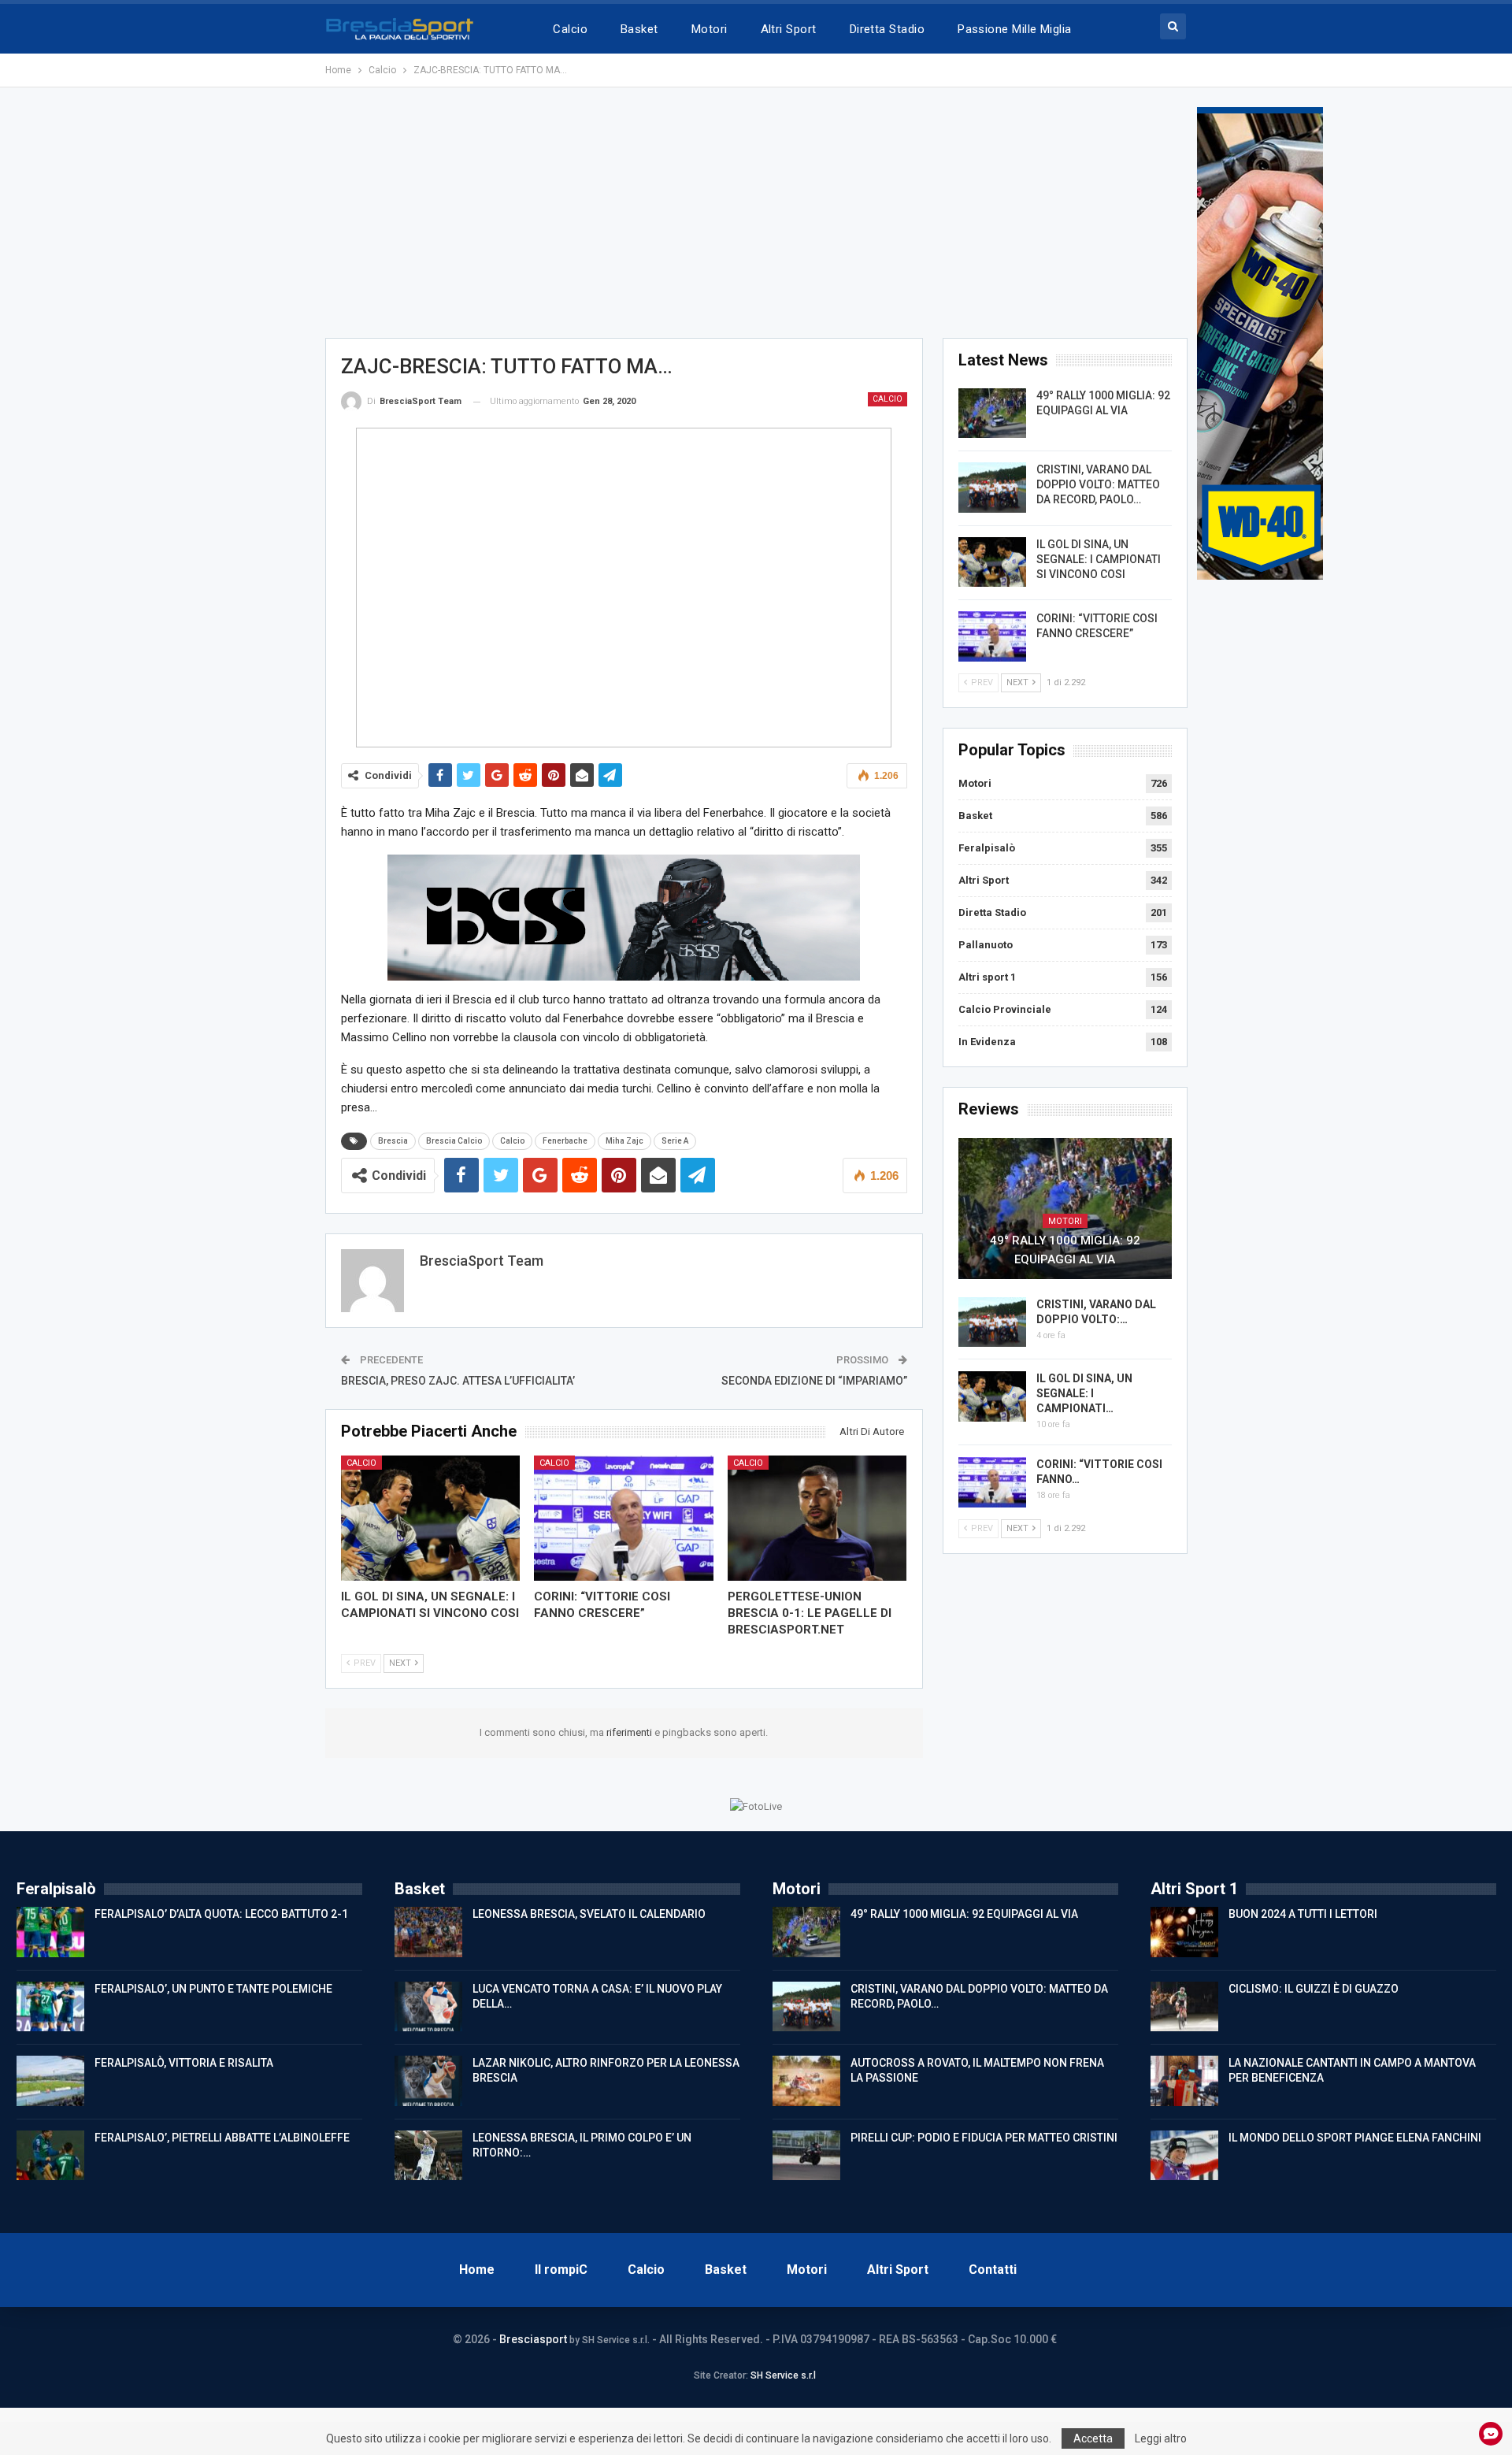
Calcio (570, 29)
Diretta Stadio (887, 29)
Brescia (393, 1141)
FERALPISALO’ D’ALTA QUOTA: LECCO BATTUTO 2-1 (221, 1914)
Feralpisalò (987, 848)
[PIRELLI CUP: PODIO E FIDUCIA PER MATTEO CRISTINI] (806, 2156)
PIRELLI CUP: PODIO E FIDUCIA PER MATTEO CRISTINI (984, 2138)
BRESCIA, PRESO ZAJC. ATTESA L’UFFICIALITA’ (458, 1381)
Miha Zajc (624, 1141)
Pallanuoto (986, 945)
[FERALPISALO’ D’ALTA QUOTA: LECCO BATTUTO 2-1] (50, 1932)
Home (477, 2270)
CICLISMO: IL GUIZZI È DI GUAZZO (1314, 1989)
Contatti (993, 2270)
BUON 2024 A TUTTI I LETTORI (1303, 1914)
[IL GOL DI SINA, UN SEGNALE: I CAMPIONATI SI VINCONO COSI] (431, 1518)
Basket (639, 29)
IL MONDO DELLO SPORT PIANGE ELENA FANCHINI (1355, 2138)
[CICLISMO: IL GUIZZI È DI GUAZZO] (1184, 2007)
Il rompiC (561, 2270)
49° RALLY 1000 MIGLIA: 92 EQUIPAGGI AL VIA (1065, 1250)
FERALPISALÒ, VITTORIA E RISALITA (184, 2063)
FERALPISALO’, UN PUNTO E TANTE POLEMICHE (213, 1989)
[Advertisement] (756, 217)
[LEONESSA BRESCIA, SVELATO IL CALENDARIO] (428, 1932)
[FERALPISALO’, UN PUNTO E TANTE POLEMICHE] (50, 2007)
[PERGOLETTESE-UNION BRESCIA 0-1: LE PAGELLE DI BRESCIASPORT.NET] (817, 1518)
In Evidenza (987, 1042)
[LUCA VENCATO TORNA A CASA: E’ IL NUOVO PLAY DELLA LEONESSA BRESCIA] (428, 2007)
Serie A (675, 1141)
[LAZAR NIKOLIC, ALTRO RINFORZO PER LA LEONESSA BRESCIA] (428, 2081)
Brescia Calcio (454, 1141)
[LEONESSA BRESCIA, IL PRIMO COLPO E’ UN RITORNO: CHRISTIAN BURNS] (428, 2156)
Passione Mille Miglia (1015, 29)
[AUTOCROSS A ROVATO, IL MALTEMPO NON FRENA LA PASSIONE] (806, 2081)
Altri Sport (789, 29)
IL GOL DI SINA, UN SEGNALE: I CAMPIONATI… (1084, 1393)
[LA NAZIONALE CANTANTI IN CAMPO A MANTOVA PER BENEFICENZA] (1184, 2081)
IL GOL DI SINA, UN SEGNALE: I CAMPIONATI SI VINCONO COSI (1099, 559)
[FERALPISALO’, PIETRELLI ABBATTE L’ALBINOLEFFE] (50, 2156)
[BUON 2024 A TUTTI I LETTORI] (1184, 1932)
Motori (710, 29)
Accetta (1093, 2438)
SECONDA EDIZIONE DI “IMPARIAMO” (814, 1381)
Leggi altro (1161, 2438)
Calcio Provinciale (1005, 1009)
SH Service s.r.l (783, 2375)
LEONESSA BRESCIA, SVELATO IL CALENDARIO (589, 1914)
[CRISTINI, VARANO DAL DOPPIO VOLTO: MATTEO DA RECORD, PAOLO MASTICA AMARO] (992, 488)
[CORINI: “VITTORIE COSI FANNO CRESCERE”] (624, 1518)
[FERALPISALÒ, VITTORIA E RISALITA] (50, 2081)
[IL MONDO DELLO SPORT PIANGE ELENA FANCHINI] (1184, 2156)
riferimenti (630, 1732)
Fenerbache (565, 1141)
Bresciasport (533, 2339)
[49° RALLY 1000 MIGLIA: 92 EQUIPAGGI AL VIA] (992, 413)
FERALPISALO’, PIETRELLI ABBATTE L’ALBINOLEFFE (222, 2138)
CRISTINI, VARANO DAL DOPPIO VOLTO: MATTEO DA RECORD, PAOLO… (1098, 484)
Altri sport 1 (987, 977)
